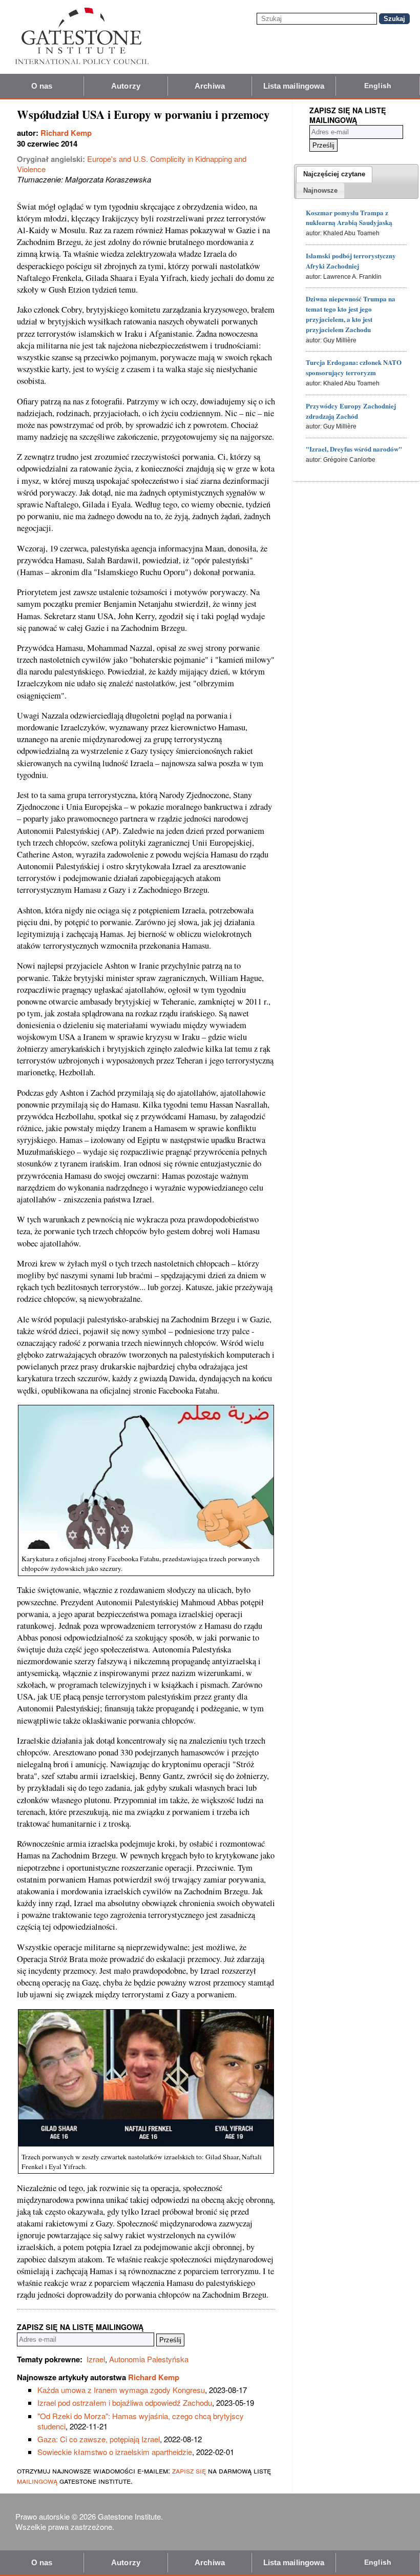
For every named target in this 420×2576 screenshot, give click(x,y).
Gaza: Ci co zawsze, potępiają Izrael (99, 2439)
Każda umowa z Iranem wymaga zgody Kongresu (121, 2390)
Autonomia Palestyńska (149, 2359)
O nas (42, 86)
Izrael (96, 2359)
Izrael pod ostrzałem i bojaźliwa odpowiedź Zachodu (125, 2403)
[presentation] (334, 174)
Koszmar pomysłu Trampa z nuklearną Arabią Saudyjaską (349, 218)
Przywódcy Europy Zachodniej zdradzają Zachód (351, 411)
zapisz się (189, 2470)
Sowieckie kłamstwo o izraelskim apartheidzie (115, 2452)
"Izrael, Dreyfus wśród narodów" (354, 449)
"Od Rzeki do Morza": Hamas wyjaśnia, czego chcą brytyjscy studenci (141, 2421)
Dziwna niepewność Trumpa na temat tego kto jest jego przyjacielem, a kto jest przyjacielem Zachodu (351, 314)
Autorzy (126, 86)
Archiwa (210, 86)
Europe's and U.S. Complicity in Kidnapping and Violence (132, 164)
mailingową (37, 2480)
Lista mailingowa (294, 86)
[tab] (334, 174)
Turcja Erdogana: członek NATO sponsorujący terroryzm (354, 367)
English (378, 86)
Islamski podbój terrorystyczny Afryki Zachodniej (351, 261)
